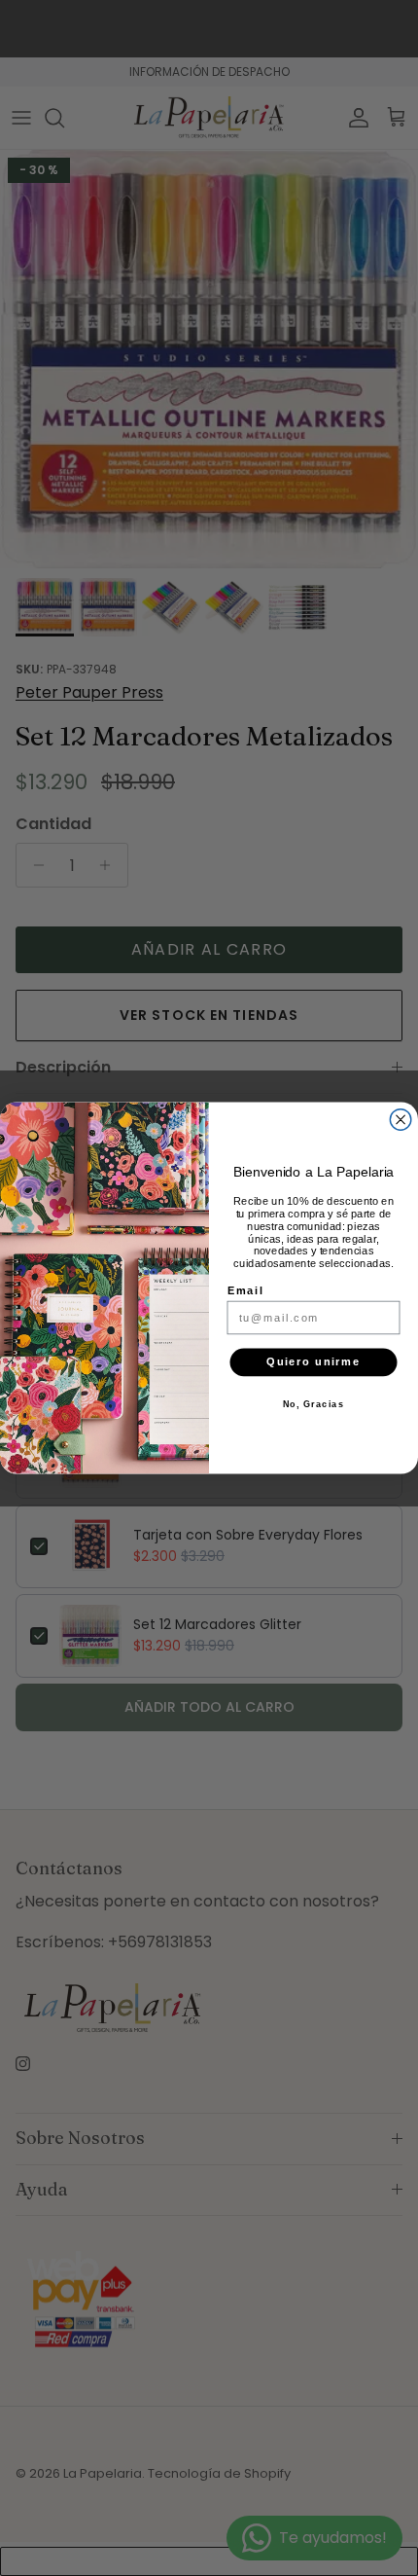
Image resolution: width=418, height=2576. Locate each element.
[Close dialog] (401, 1120)
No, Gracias (314, 1404)
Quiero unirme (313, 1362)
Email (245, 1290)
